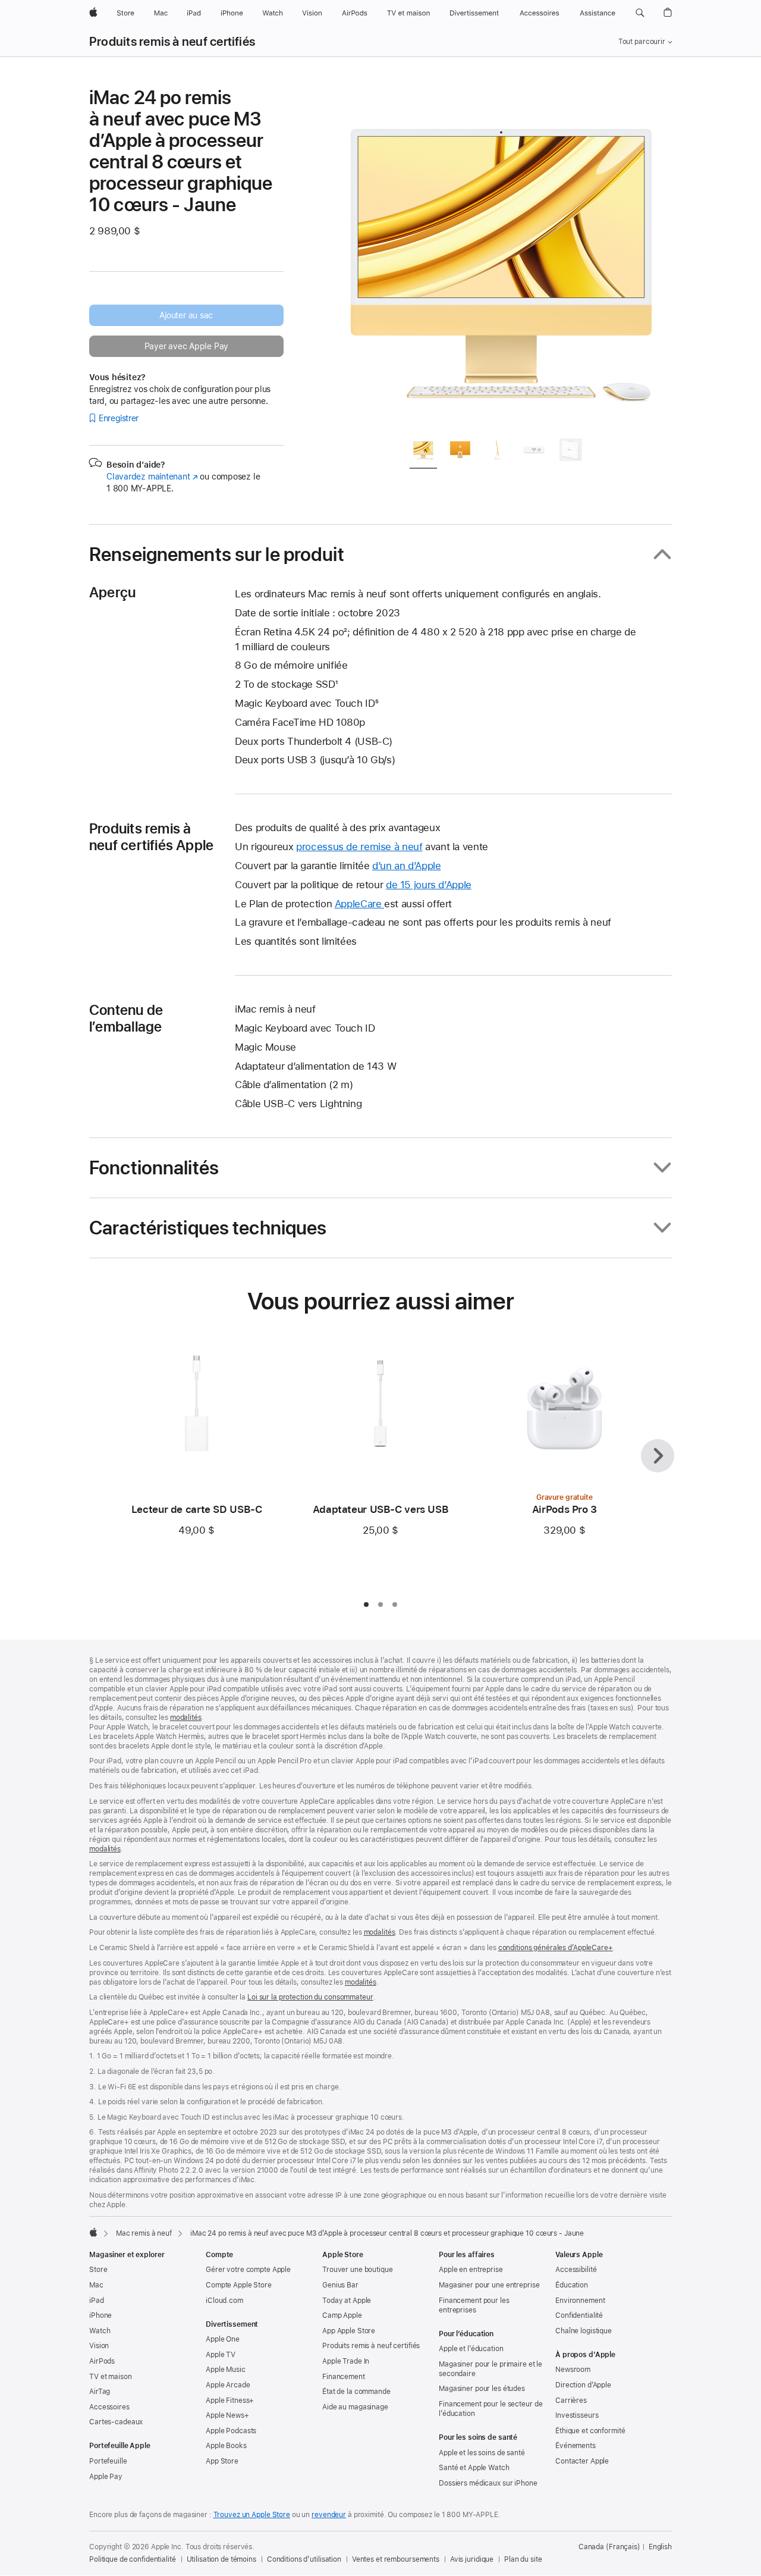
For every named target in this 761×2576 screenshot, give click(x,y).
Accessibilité (576, 2270)
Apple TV (221, 2355)
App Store (222, 2461)
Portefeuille (108, 2461)
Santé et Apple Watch (474, 2468)
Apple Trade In (346, 2361)
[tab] (423, 452)
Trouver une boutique (358, 2270)
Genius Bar (340, 2285)
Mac (96, 2285)
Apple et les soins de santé (482, 2453)
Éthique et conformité (590, 2431)
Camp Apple (342, 2315)
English (660, 2547)
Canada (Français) (609, 2547)
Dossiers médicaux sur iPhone (488, 2483)
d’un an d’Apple (406, 866)
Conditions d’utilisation (304, 2559)
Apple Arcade (228, 2385)
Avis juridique (472, 2559)
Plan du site (523, 2559)
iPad (97, 2301)
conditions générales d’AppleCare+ (556, 1948)
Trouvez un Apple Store (252, 2515)
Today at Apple (347, 2301)
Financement (344, 2377)
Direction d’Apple (583, 2385)
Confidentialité (579, 2315)
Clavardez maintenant (152, 477)
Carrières (571, 2400)
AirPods (102, 2361)
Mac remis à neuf (144, 2233)
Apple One (223, 2339)
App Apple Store (349, 2331)
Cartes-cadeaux (116, 2422)
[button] (640, 13)
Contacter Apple (582, 2461)
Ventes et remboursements (396, 2559)
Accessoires (109, 2407)
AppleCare (359, 904)
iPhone (100, 2315)
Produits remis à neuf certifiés (172, 42)
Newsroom (573, 2370)
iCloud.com (224, 2301)
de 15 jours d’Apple (429, 885)
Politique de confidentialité (133, 2559)
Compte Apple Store (239, 2285)
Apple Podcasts (231, 2431)
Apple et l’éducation (471, 2349)
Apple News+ (227, 2415)
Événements (576, 2446)
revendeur (329, 2515)
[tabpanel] (502, 257)
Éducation (572, 2285)
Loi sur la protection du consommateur (310, 1997)
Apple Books (226, 2446)
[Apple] (93, 2232)
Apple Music (226, 2370)
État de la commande (356, 2392)
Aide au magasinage (355, 2407)
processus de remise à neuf (359, 847)
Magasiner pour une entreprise (489, 2285)
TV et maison (111, 2377)
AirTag (100, 2392)
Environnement (580, 2301)
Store (98, 2270)
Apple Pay (106, 2477)
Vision (99, 2346)
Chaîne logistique (584, 2331)
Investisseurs (577, 2415)
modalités (186, 1718)
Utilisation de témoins (221, 2559)
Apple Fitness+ (230, 2400)
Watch (100, 2331)
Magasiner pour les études (482, 2389)
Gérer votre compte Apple (248, 2270)
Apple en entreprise (471, 2270)
